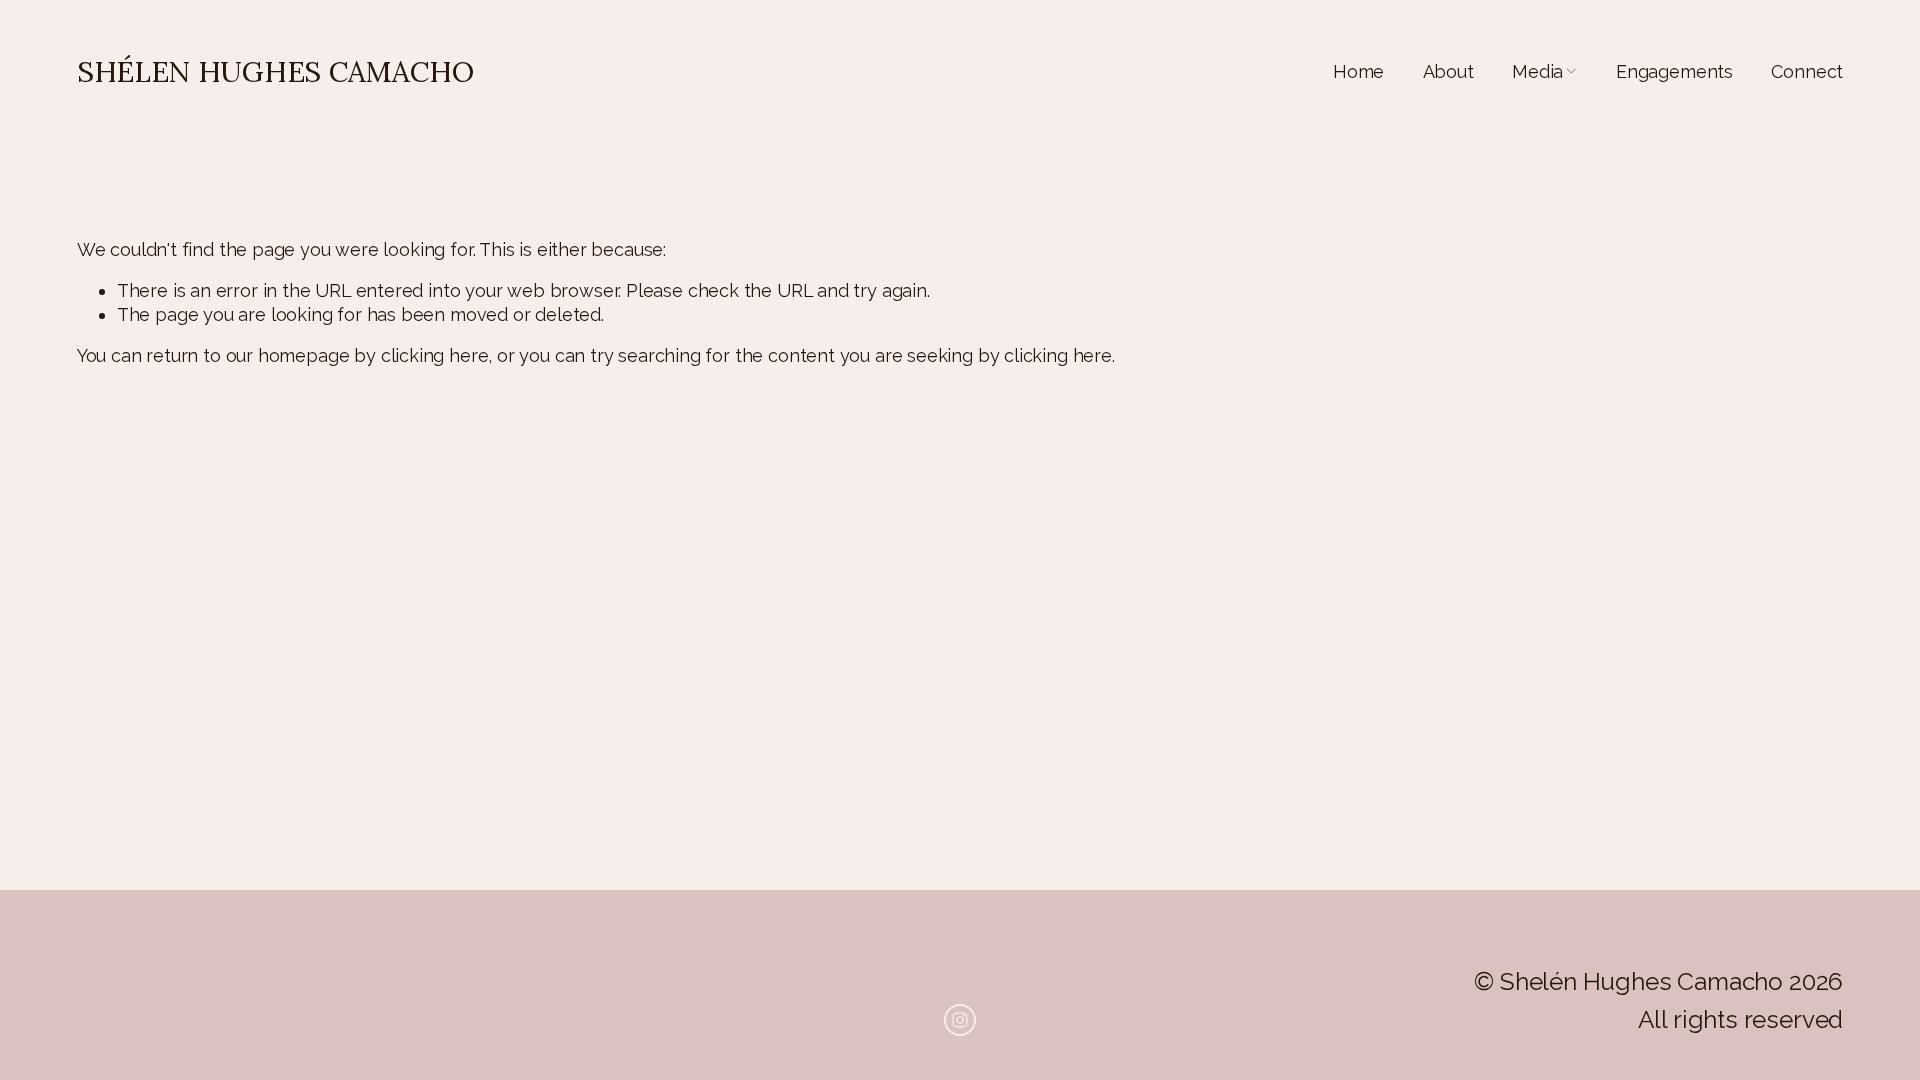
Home (1358, 71)
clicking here (435, 355)
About (1448, 71)
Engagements (1674, 71)
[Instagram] (960, 1020)
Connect (1807, 71)
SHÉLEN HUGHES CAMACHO (275, 71)
